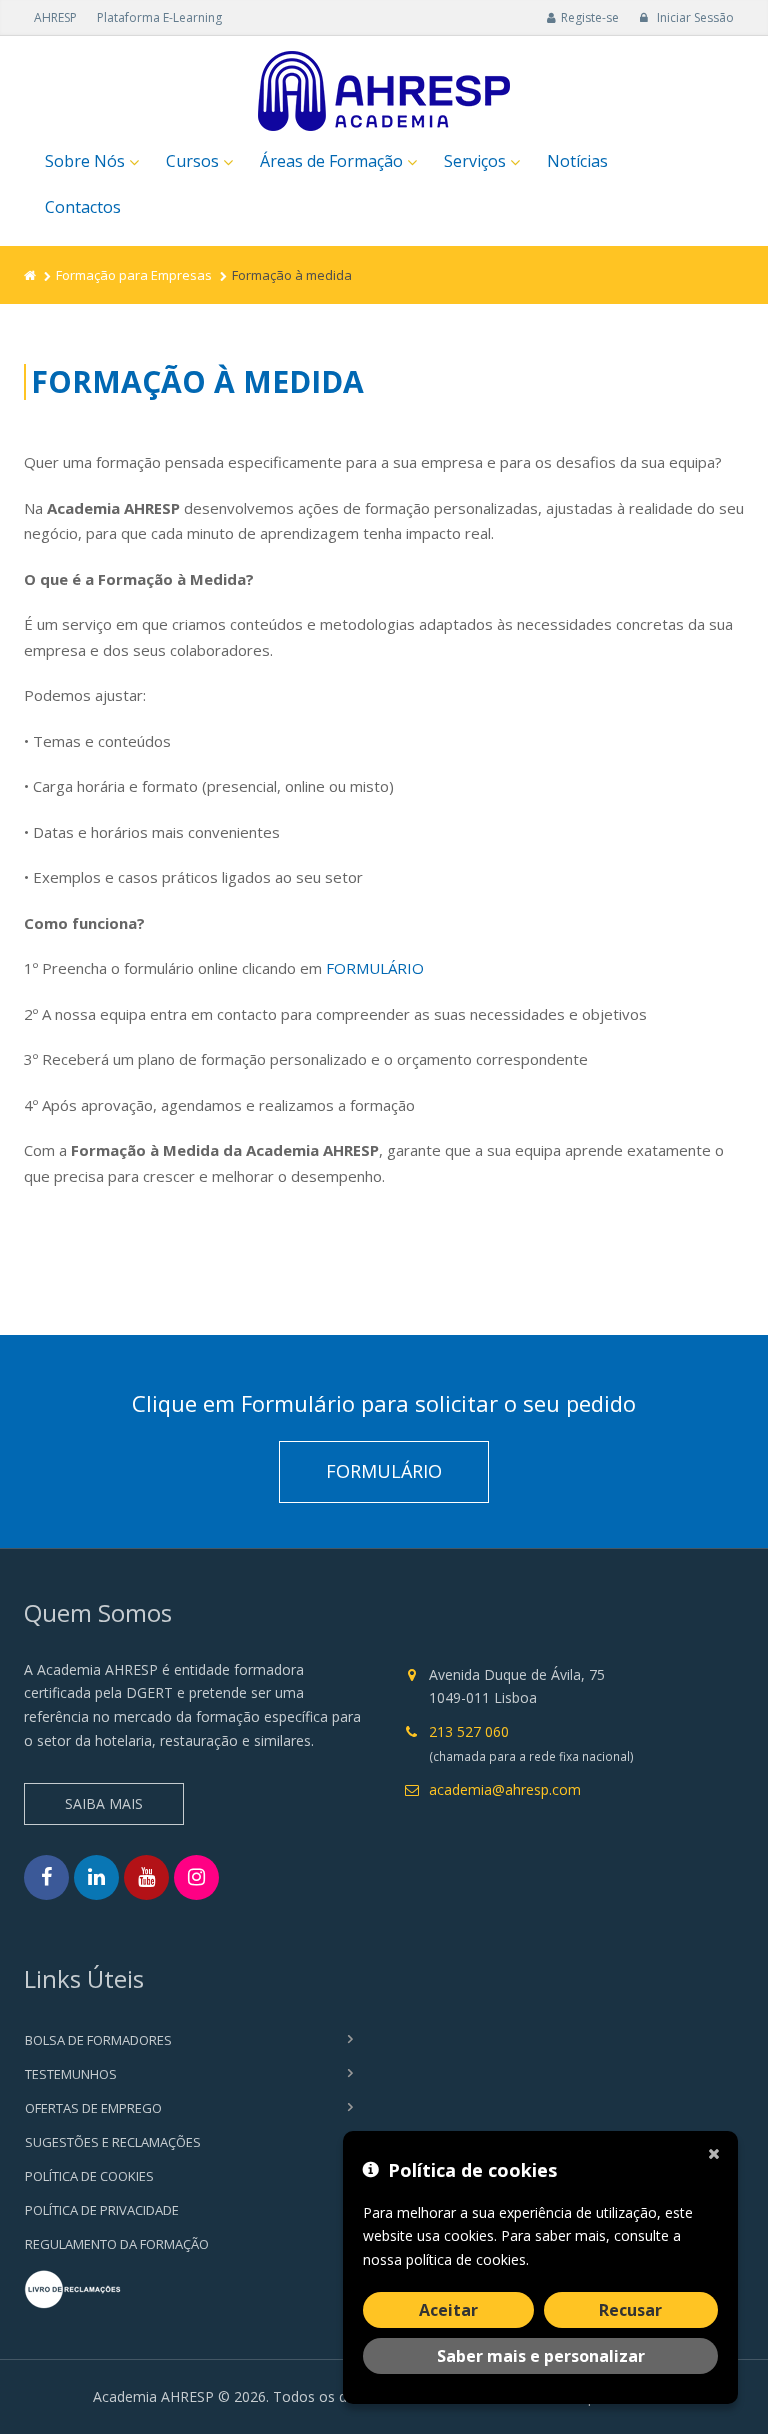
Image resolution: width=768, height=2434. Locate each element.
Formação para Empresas (134, 275)
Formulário (384, 1471)
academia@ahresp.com (505, 1789)
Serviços (475, 161)
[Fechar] (718, 2151)
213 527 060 (469, 1731)
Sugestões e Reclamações (113, 2142)
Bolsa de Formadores (98, 2040)
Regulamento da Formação (117, 2244)
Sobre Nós (85, 161)
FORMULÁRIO (375, 968)
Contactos (83, 207)
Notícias (577, 161)
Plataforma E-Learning (159, 17)
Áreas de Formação (331, 161)
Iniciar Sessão (694, 17)
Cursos (192, 161)
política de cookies (466, 2259)
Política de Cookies (89, 2176)
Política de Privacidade (102, 2210)
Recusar (630, 2310)
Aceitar (448, 2310)
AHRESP (55, 17)
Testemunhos (71, 2074)
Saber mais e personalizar (541, 2356)
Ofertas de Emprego (93, 2108)
